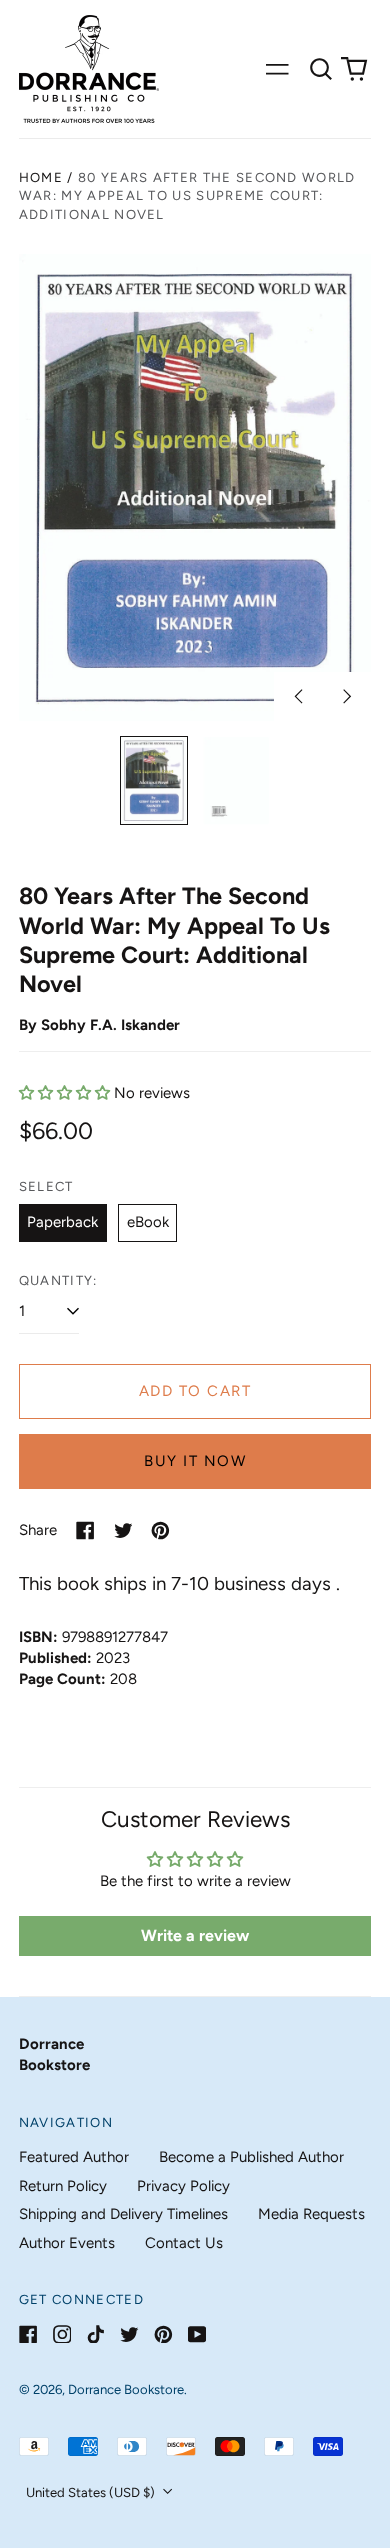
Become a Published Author (251, 2157)
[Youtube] (197, 2334)
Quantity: (58, 1280)
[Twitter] (129, 2334)
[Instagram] (62, 2334)
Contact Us (184, 2243)
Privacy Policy (183, 2186)
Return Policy (63, 2186)
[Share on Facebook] (85, 1530)
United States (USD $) (92, 2492)
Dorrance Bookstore (126, 2389)
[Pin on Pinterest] (160, 1530)
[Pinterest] (163, 2334)
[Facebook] (28, 2334)
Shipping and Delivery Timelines (123, 2214)
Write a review (195, 1935)
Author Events (67, 2243)
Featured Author (74, 2157)
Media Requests (311, 2214)
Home (41, 177)
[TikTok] (95, 2334)
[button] (321, 69)
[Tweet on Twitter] (123, 1530)
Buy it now (195, 1461)
